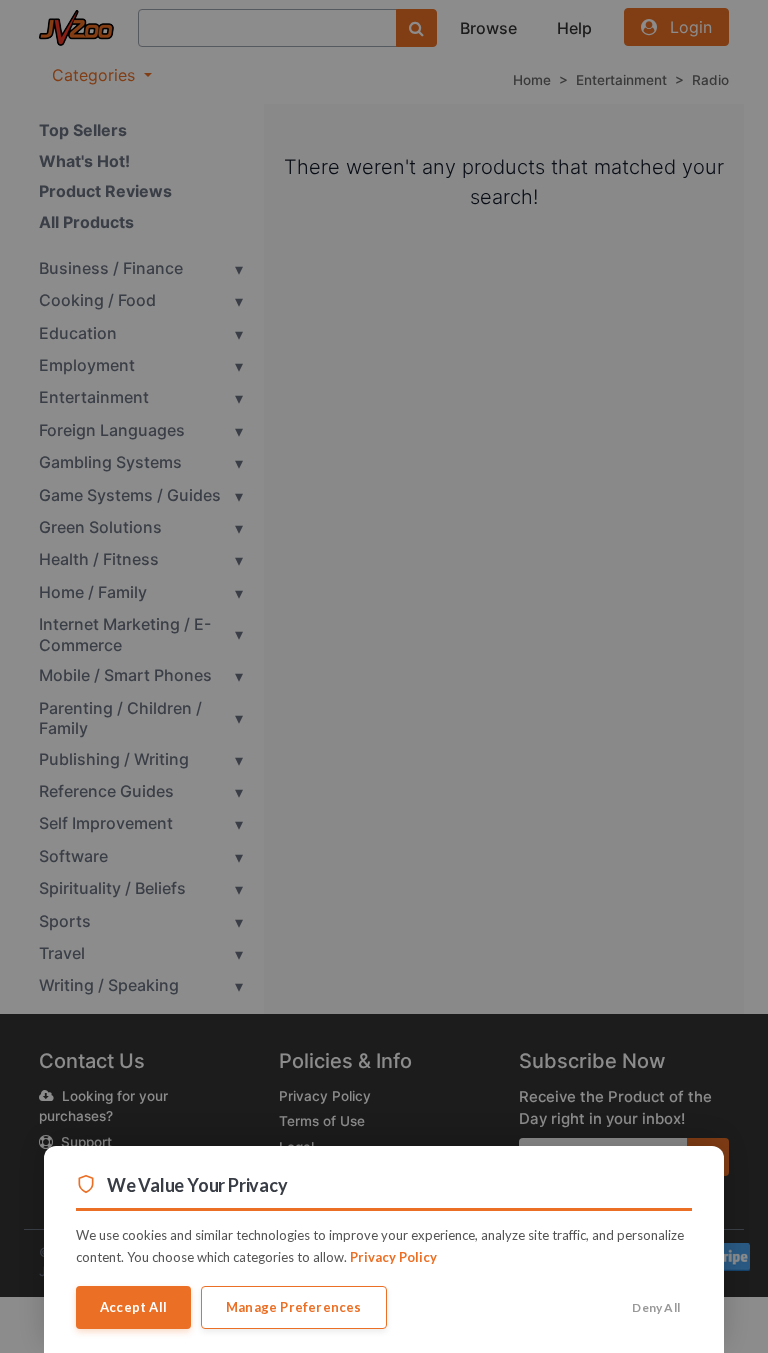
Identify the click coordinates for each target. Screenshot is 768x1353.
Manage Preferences (294, 1307)
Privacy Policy (393, 1257)
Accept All (133, 1307)
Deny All (656, 1307)
